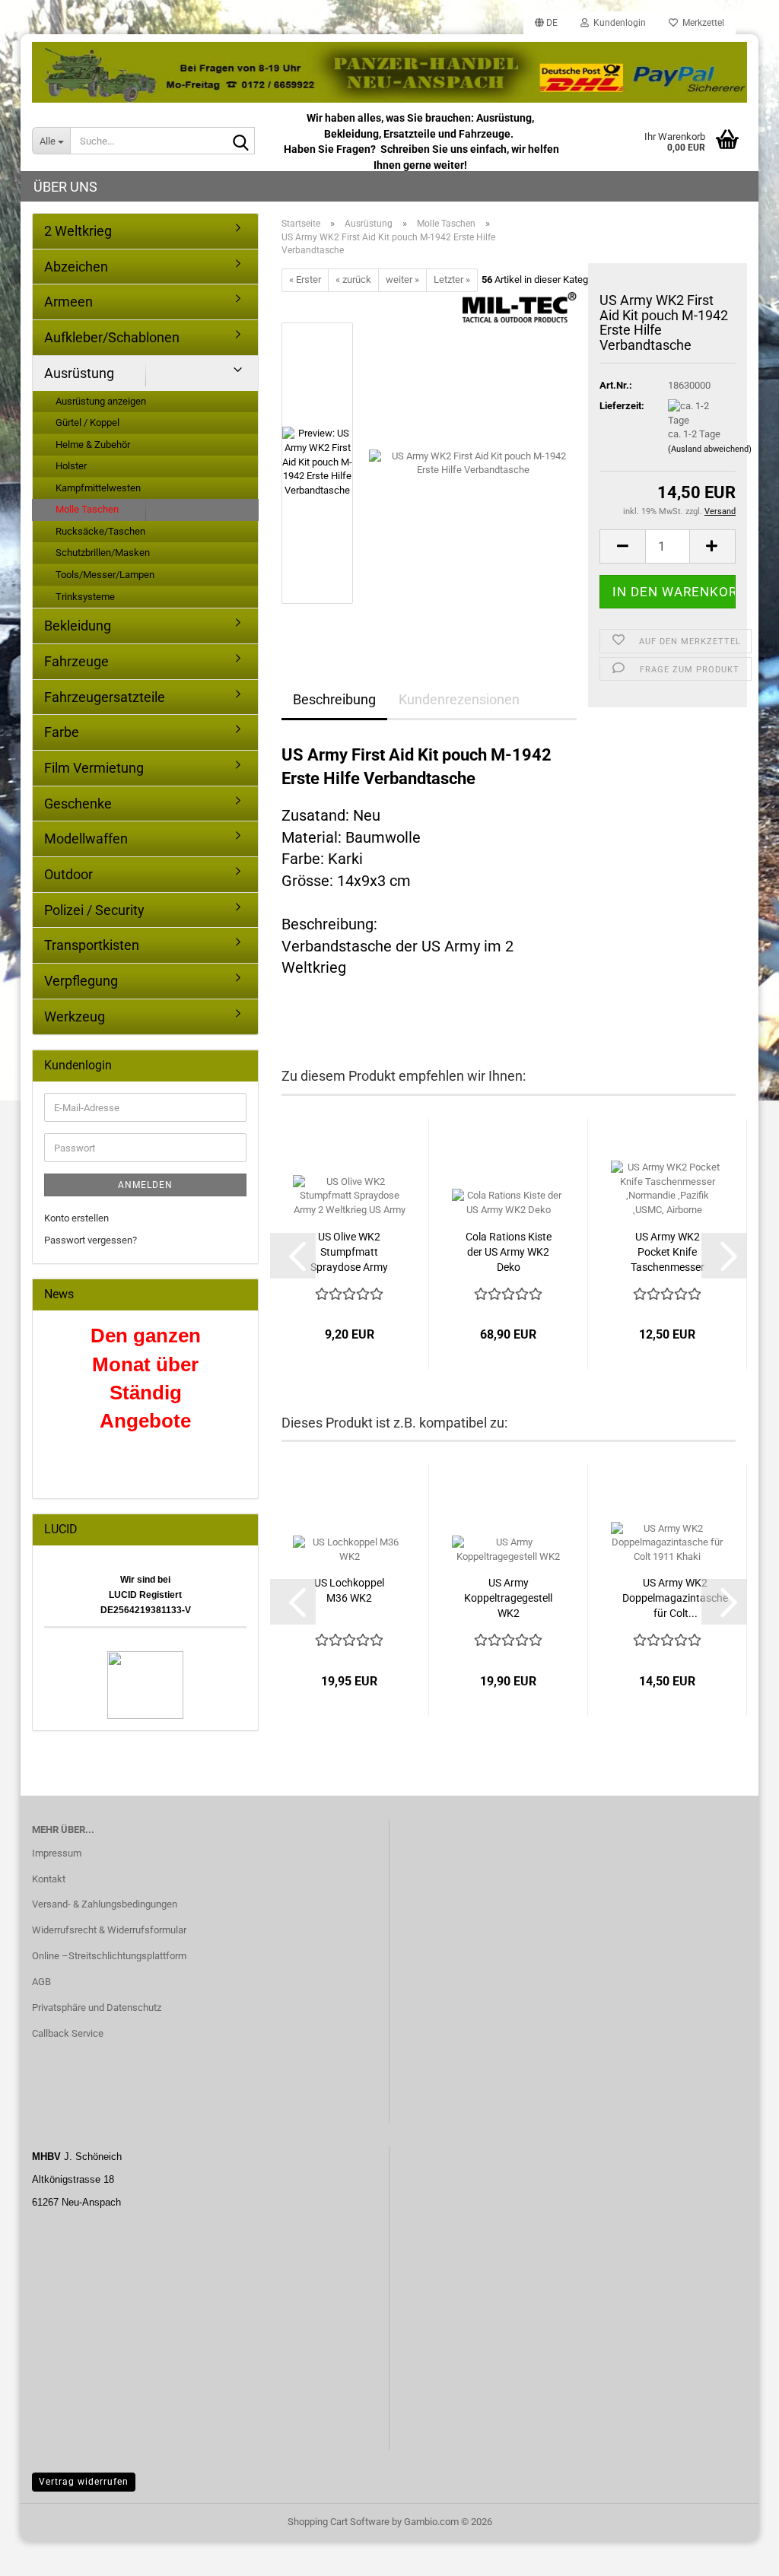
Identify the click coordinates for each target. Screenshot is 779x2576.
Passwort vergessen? (91, 1240)
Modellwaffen (86, 839)
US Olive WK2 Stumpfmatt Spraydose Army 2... (349, 1253)
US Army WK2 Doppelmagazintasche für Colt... (675, 1598)
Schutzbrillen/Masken (103, 553)
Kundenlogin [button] (617, 23)
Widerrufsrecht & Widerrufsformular (109, 1930)
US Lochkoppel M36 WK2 (349, 1590)
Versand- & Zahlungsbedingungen (105, 1904)
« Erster (305, 280)
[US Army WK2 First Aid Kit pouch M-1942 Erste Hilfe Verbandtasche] (473, 462)
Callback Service (68, 2033)
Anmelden (145, 1185)
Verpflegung (81, 981)
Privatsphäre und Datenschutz (97, 2007)
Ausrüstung (79, 373)
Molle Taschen (87, 509)
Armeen (68, 302)
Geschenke (78, 804)
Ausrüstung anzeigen (101, 401)
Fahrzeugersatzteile (105, 697)
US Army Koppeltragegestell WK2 (508, 1598)
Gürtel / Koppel (87, 422)
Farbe (62, 732)
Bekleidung (78, 626)
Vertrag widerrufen (84, 2482)
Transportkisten (92, 945)
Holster (71, 466)
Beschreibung (334, 699)
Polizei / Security (94, 910)
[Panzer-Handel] (389, 72)
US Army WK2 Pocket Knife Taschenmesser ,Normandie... (668, 1253)
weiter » (402, 280)
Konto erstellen (76, 1218)
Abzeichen (76, 267)
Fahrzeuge (76, 661)
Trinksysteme (85, 597)
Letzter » (452, 280)
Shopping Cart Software (339, 2522)
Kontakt (49, 1879)
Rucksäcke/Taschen (100, 531)
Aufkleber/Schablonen (112, 337)
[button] (546, 23)
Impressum (57, 1853)
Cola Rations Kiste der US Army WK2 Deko (509, 1252)
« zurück (353, 280)
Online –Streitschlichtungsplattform (109, 1956)
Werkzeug (75, 1016)
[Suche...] (240, 141)
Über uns (65, 187)
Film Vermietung (94, 768)
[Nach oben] (737, 2553)
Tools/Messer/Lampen (105, 575)
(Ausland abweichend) (710, 449)
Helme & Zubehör (93, 445)
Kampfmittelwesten (98, 488)
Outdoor (68, 874)
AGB (41, 1982)
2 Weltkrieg (78, 231)
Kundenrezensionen (459, 699)
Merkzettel (701, 23)
